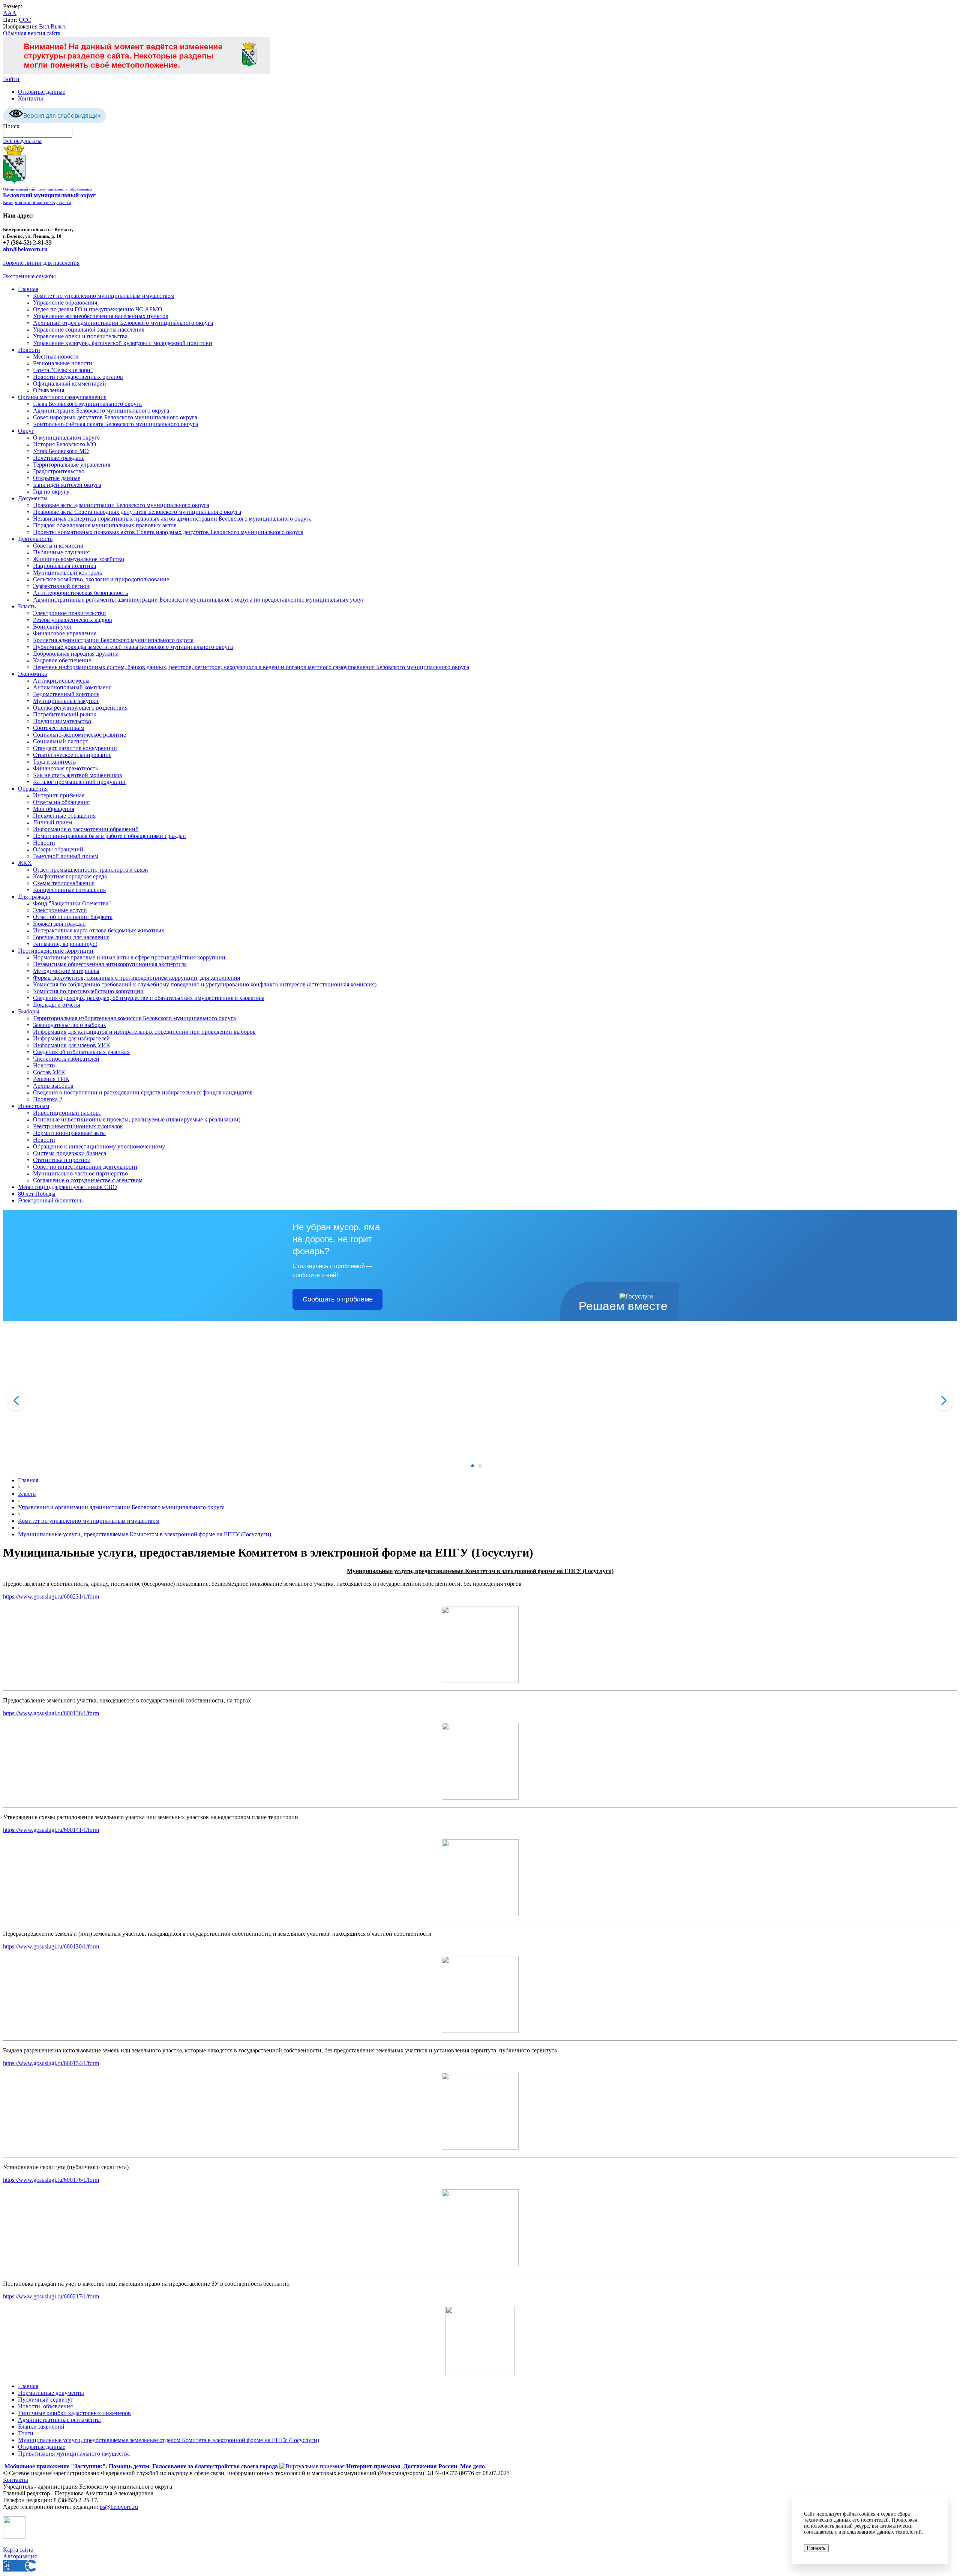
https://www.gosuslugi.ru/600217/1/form (51, 2296)
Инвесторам (34, 1106)
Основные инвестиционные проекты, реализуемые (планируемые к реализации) (137, 1119)
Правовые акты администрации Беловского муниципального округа (121, 505)
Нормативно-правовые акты (69, 1133)
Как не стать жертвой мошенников (78, 775)
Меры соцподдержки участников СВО (67, 1187)
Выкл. (58, 26)
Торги (26, 2433)
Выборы (29, 1011)
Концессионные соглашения (69, 890)
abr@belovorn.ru (25, 249)
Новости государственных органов (78, 377)
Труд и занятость (54, 762)
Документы (33, 498)
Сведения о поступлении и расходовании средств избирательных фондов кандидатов (143, 1092)
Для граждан (34, 897)
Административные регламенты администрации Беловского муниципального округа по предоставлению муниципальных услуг (199, 600)
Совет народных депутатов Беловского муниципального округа (115, 417)
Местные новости (56, 357)
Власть (27, 606)
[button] (472, 1466)
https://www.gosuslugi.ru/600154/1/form (51, 2063)
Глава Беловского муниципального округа (87, 404)
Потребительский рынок (65, 714)
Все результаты (22, 141)
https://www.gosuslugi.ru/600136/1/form (51, 1713)
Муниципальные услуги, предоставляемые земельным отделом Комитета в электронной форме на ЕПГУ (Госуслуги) (169, 2440)
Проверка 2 (48, 1099)
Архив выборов (53, 1086)
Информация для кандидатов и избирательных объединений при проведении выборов (144, 1032)
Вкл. (45, 26)
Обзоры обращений (58, 849)
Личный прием (52, 822)
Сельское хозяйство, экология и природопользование (101, 579)
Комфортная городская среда (70, 876)
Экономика (32, 674)
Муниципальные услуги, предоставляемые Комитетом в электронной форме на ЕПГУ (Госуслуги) (145, 1534)
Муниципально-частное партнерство (80, 1173)
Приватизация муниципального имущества (74, 2454)
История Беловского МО (65, 444)
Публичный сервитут (46, 2400)
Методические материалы (66, 971)
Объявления (49, 390)
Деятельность (35, 539)
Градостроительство (59, 471)
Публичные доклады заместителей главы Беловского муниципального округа (133, 647)
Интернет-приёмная (59, 795)
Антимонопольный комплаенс (72, 687)
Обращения (33, 789)
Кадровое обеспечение (62, 660)
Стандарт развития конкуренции (75, 748)
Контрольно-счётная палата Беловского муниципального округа (115, 424)
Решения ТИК (51, 1079)
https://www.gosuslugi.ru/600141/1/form (51, 1830)
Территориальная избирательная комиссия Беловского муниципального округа (134, 1018)
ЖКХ (25, 863)
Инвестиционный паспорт (67, 1113)
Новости (29, 350)
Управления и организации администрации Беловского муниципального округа (121, 1507)
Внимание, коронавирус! (65, 944)
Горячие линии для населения (41, 263)
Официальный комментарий (70, 384)
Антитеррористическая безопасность (80, 593)
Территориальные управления (72, 465)
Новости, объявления (45, 2406)
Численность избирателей (66, 1059)
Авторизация (20, 2556)
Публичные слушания (61, 552)
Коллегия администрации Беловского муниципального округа (113, 640)
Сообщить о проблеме (338, 1299)
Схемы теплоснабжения (64, 883)
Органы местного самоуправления (62, 397)
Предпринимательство (62, 721)
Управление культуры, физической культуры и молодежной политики (123, 343)
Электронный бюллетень (50, 1200)
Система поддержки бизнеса (70, 1153)
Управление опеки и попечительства (80, 336)
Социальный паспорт (61, 741)
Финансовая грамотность (65, 768)
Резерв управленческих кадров (73, 620)
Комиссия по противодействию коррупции (88, 991)
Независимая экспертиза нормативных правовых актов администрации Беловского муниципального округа (172, 519)
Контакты (31, 98)
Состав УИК (49, 1072)
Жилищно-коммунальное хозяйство (79, 559)
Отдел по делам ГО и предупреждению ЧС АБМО (98, 309)
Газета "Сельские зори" (63, 370)
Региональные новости (63, 363)
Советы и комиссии (58, 546)
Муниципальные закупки (66, 701)
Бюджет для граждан (59, 924)
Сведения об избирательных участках (81, 1052)
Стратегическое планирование (72, 755)
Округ (26, 431)
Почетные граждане (59, 458)
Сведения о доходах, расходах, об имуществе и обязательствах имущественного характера (149, 998)
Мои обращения (54, 809)
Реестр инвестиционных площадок (78, 1126)
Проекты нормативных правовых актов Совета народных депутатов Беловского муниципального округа (168, 532)
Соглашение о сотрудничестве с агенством (88, 1180)
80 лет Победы (37, 1194)
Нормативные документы (51, 2393)
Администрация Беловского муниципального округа (101, 411)
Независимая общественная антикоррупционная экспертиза (110, 964)
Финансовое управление (65, 633)
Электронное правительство (69, 613)
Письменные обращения (64, 816)
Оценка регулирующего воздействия (80, 708)
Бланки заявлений (41, 2427)
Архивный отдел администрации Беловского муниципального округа (123, 323)
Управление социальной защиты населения (89, 330)
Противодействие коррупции (56, 951)
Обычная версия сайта (32, 33)
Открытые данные (42, 92)
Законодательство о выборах (70, 1025)
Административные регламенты (59, 2420)
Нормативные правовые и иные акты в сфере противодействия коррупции (129, 957)
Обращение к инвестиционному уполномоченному (99, 1146)
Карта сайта (18, 2550)
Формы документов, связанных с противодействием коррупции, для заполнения (136, 978)
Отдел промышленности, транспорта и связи (91, 870)
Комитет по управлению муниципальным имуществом (104, 296)
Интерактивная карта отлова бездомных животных (99, 930)
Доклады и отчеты (57, 1005)
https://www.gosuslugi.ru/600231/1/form (51, 1596)
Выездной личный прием (66, 856)
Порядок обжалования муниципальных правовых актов (105, 525)
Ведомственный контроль (66, 694)
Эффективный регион (61, 586)
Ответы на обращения (61, 802)
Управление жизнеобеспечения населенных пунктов (101, 316)
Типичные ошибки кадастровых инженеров (74, 2413)
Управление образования (65, 302)
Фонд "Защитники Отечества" (72, 903)
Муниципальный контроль (67, 573)
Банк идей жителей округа (67, 485)
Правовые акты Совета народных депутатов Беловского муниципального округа (137, 512)
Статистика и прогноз (61, 1160)
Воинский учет (52, 627)
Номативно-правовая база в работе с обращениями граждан (109, 836)
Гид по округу (51, 492)
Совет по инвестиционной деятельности (85, 1167)
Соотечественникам (59, 728)
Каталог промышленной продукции (79, 782)
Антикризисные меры (61, 681)
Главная (28, 289)
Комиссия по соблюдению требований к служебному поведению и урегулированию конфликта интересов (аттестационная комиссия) (205, 984)
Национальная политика (64, 566)
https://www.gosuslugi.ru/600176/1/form (51, 2180)
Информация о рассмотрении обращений (86, 829)
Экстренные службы (29, 276)
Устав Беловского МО (61, 451)
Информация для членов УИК (72, 1045)
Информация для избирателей (71, 1038)
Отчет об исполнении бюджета (73, 917)
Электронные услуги (60, 910)
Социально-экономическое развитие (79, 735)
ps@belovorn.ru (119, 2507)
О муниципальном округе (66, 438)
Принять (816, 2548)
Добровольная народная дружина (76, 654)
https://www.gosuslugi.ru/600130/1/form (51, 1946)
